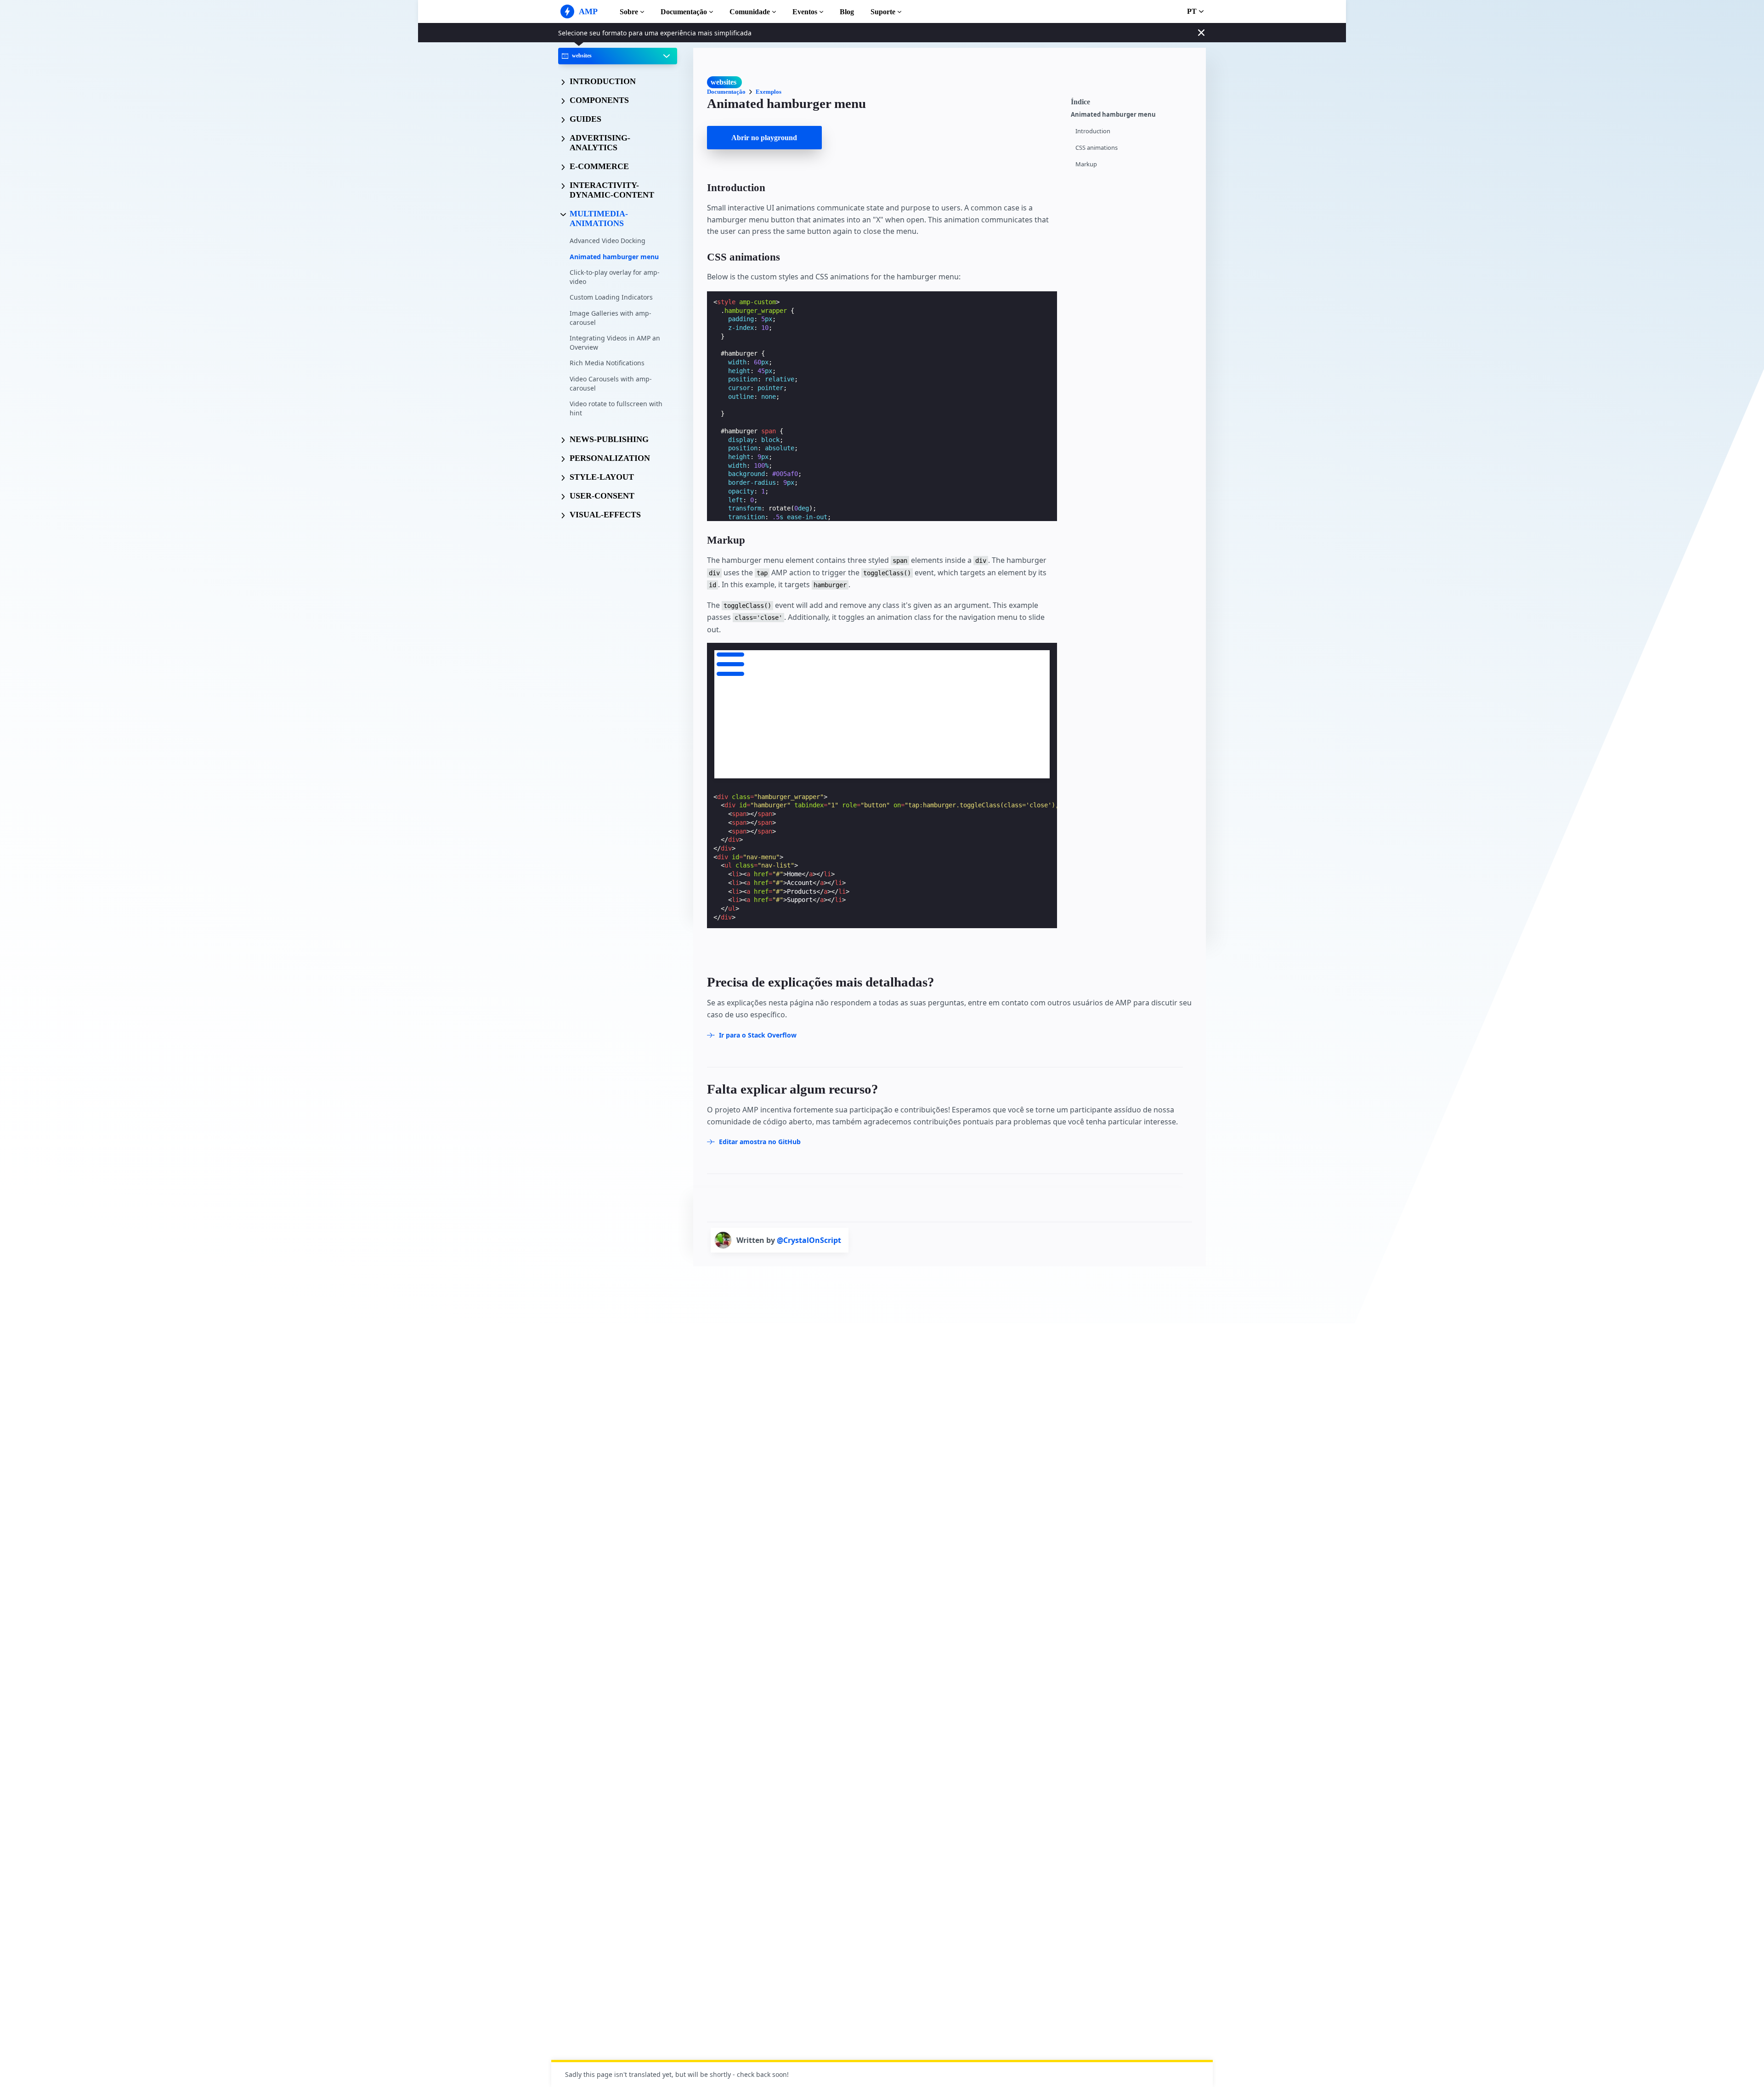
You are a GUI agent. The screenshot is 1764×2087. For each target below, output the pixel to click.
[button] (730, 663)
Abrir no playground (764, 138)
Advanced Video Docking (608, 241)
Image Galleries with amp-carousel (611, 318)
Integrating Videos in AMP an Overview (615, 343)
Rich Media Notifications (607, 363)
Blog (847, 12)
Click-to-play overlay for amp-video (615, 277)
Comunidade (750, 12)
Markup (1086, 164)
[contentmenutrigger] (1134, 101)
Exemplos (769, 92)
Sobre (629, 12)
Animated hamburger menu (614, 256)
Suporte (883, 12)
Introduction (1093, 131)
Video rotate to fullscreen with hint (616, 408)
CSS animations (1097, 148)
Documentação (684, 12)
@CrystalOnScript (809, 1240)
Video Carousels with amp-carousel (611, 383)
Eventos (805, 12)
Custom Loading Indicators (611, 297)
